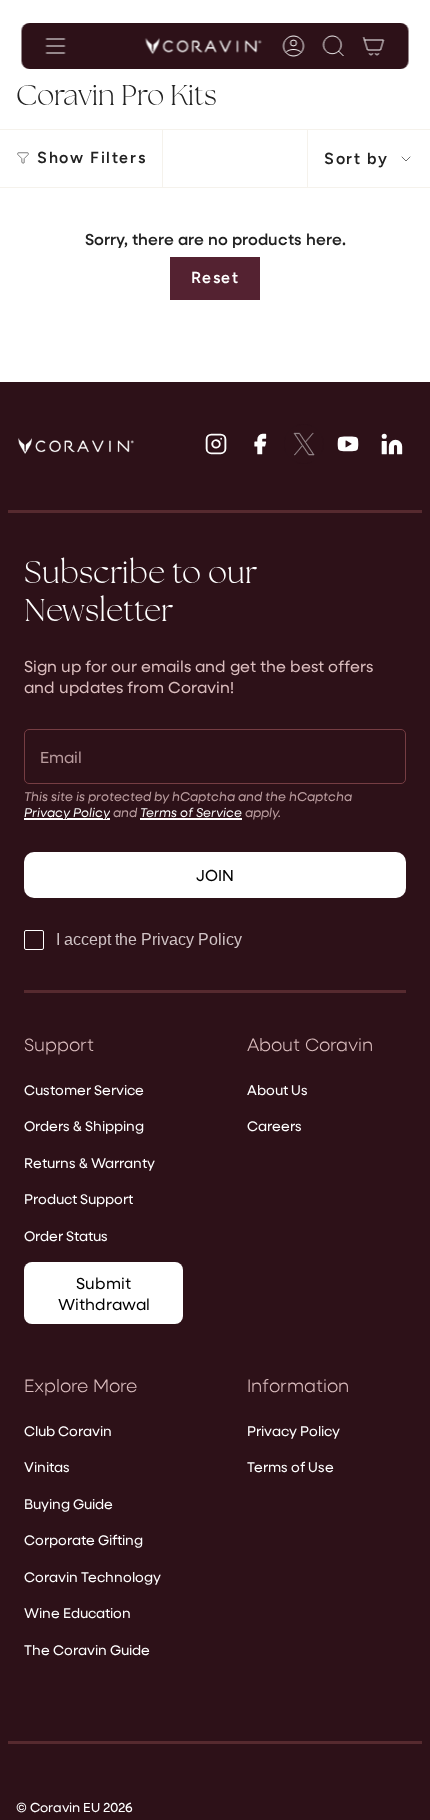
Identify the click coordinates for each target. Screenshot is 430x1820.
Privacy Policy (67, 811)
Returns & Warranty (89, 1162)
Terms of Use (290, 1466)
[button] (334, 46)
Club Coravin (68, 1430)
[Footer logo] (76, 446)
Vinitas (47, 1466)
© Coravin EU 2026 (74, 1806)
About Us (277, 1089)
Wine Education (77, 1612)
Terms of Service (191, 811)
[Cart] (374, 46)
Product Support (78, 1198)
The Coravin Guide (87, 1649)
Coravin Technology (92, 1576)
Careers (274, 1125)
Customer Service (84, 1089)
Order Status (66, 1235)
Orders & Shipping (84, 1125)
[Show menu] (56, 46)
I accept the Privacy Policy (149, 939)
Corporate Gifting (83, 1539)
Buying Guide (68, 1503)
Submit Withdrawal (104, 1293)
